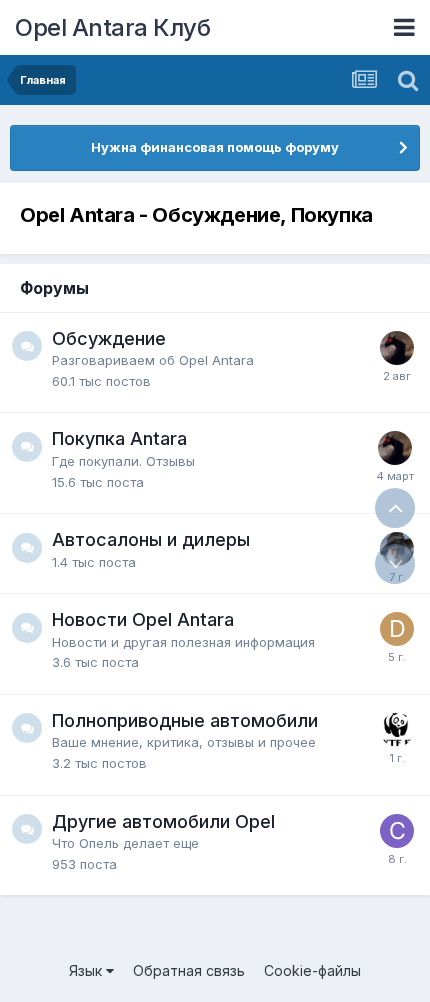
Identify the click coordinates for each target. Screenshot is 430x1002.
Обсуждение (109, 338)
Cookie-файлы (312, 970)
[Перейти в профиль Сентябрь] (397, 831)
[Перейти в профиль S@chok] (397, 730)
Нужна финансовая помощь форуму (215, 147)
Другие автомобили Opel (163, 821)
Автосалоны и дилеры (151, 539)
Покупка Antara (119, 438)
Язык (87, 970)
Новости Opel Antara (143, 619)
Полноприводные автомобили (185, 720)
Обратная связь (189, 970)
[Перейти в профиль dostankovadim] (397, 629)
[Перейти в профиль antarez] (397, 348)
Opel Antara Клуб (112, 27)
